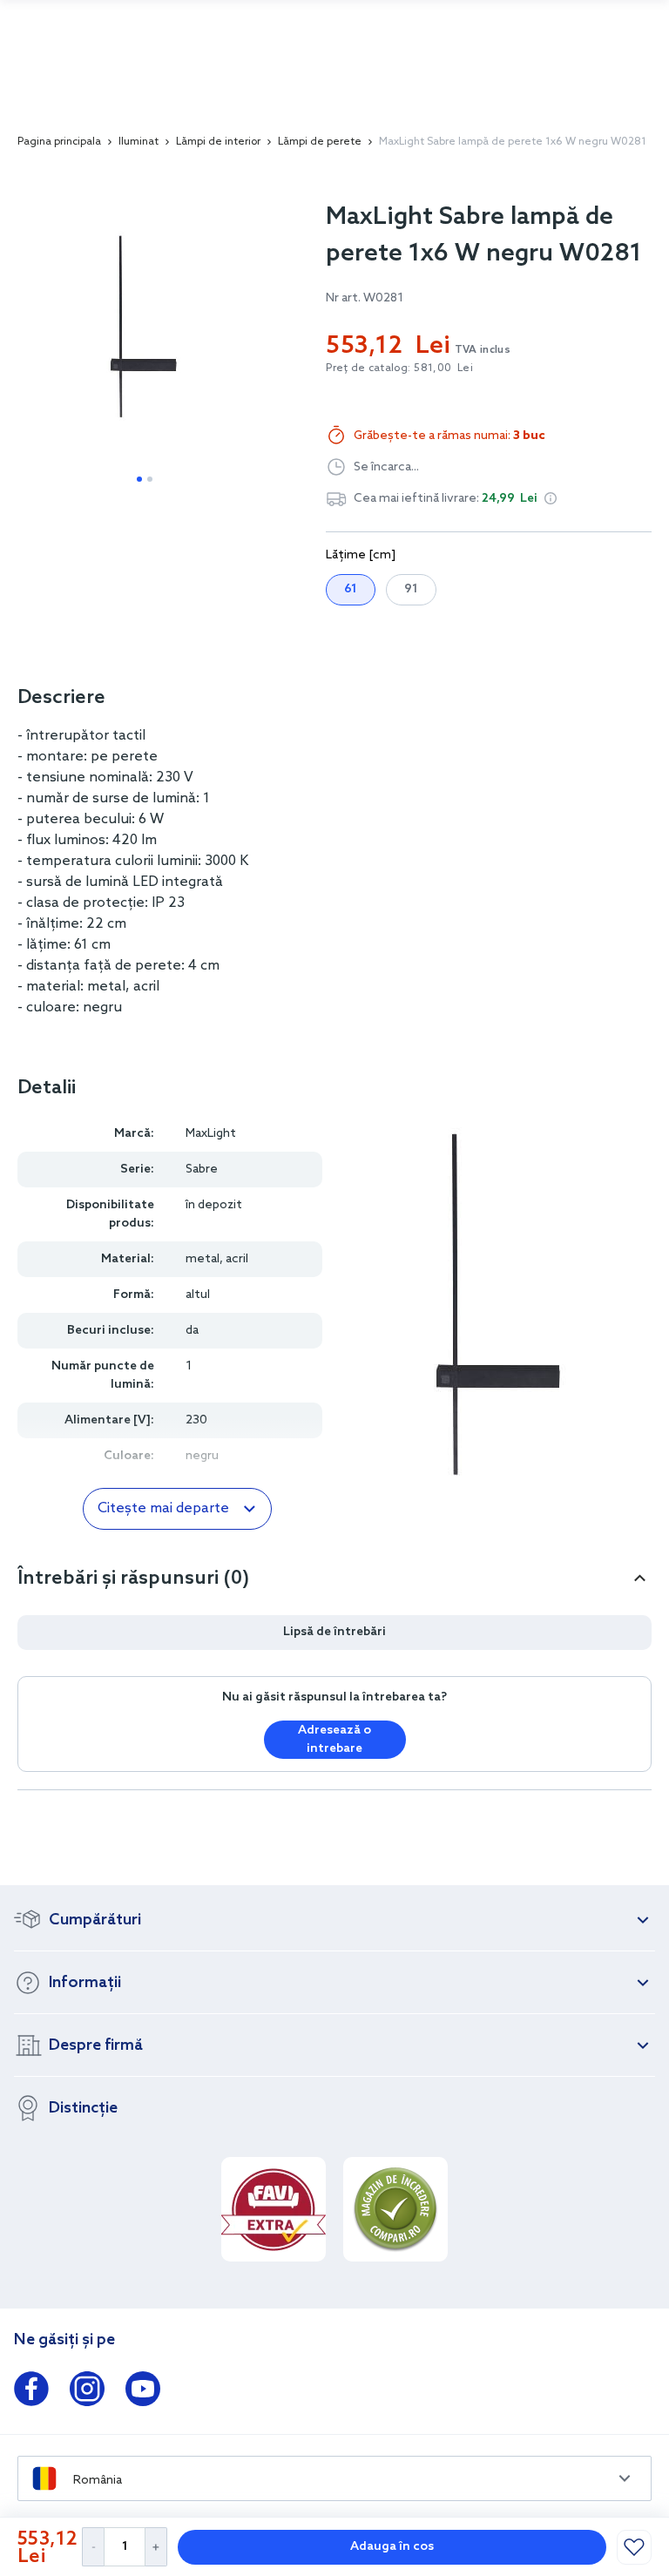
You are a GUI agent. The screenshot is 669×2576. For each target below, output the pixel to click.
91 (411, 589)
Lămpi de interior (218, 142)
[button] (551, 498)
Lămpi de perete (320, 142)
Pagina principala (59, 142)
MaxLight (211, 1134)
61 (351, 589)
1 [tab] (139, 479)
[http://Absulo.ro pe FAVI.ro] (274, 2209)
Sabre (202, 1170)
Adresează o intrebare (334, 1740)
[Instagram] (87, 2392)
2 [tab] (150, 479)
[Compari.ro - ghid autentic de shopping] (395, 2209)
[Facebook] (31, 2392)
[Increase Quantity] (156, 2547)
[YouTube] (143, 2392)
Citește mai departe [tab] (163, 1508)
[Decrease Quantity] (93, 2547)
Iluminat (139, 142)
